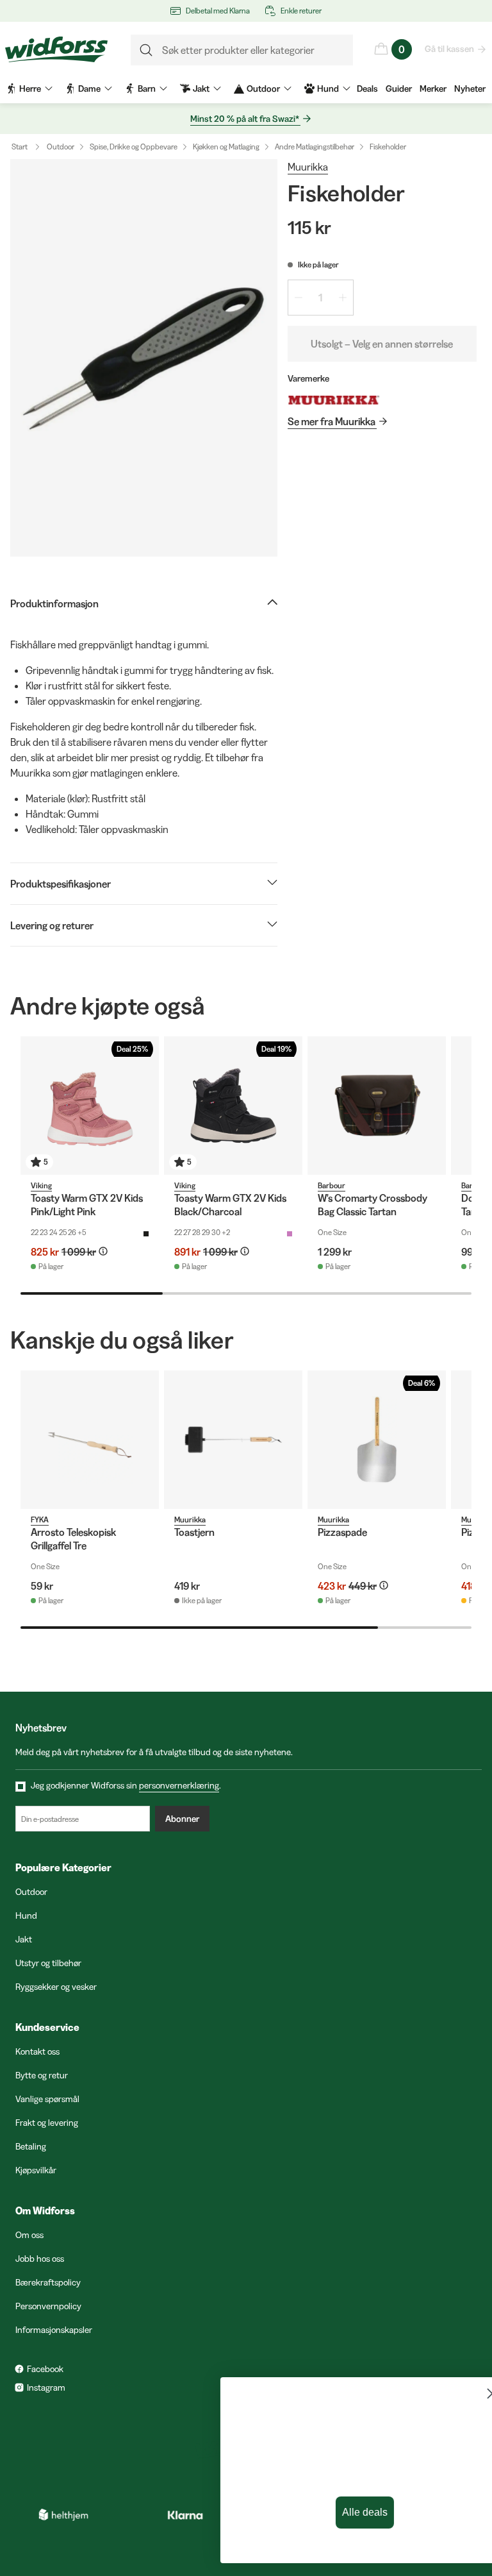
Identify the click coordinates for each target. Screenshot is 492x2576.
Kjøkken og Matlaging (226, 147)
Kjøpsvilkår (36, 2170)
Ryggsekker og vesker (56, 1987)
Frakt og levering (47, 2123)
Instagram (46, 2387)
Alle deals (335, 2512)
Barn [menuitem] (147, 88)
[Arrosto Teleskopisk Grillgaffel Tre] (90, 1440)
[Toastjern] (233, 1440)
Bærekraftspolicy (48, 2282)
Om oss (29, 2235)
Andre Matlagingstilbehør (315, 147)
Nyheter (470, 88)
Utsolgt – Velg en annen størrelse (382, 344)
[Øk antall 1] (343, 298)
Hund (26, 1915)
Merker (433, 88)
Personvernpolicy (48, 2306)
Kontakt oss (37, 2051)
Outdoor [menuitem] (263, 88)
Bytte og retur (42, 2075)
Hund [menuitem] (328, 88)
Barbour (332, 1185)
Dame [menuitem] (89, 88)
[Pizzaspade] (377, 1440)
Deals (367, 88)
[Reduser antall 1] (299, 298)
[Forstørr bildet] (144, 358)
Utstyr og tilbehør (48, 1963)
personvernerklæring (179, 1785)
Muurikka (308, 167)
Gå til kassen (449, 49)
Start (20, 147)
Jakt (24, 1939)
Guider (399, 88)
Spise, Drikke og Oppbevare (134, 147)
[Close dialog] (463, 2394)
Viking (41, 1185)
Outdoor (61, 147)
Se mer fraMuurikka (332, 421)
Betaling (31, 2146)
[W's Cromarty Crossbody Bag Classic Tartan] (377, 1106)
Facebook (45, 2369)
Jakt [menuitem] (201, 88)
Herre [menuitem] (30, 88)
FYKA (40, 1520)
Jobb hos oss (40, 2259)
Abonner (182, 1819)
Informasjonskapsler (54, 2330)
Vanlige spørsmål (47, 2099)
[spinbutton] (321, 298)
